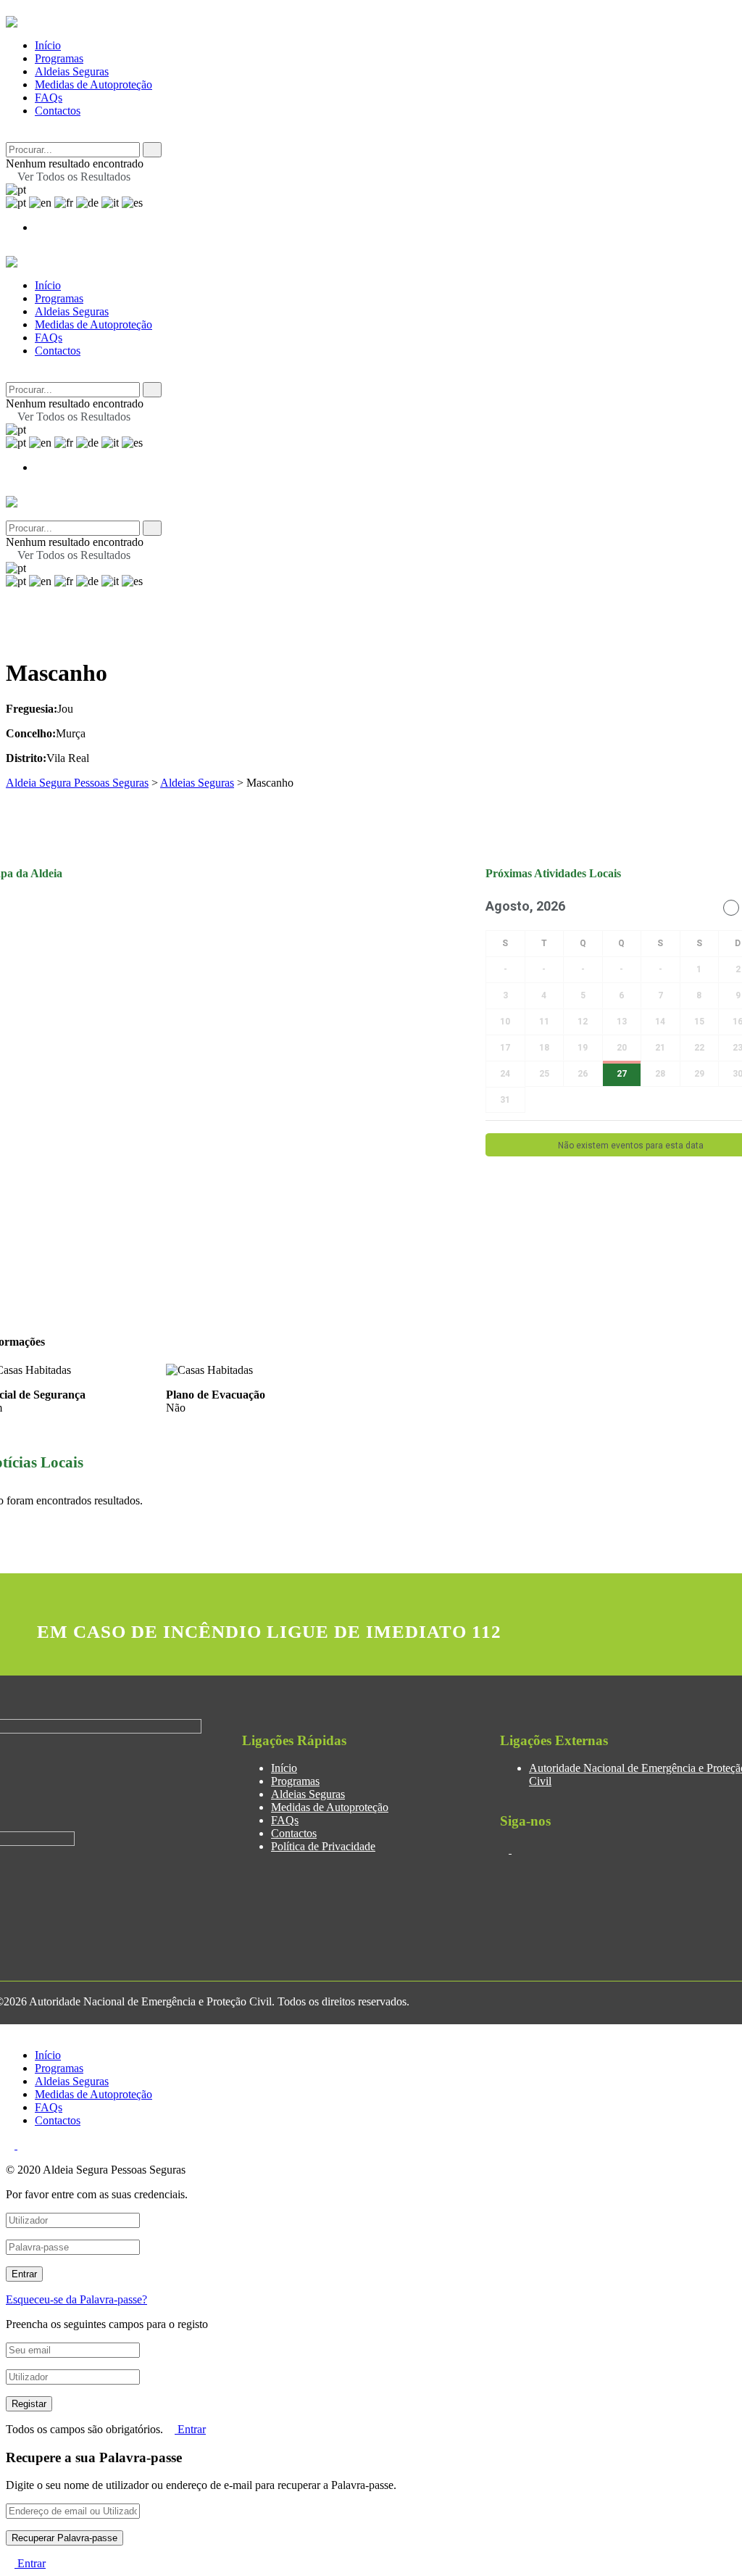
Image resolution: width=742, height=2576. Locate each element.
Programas (59, 58)
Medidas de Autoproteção (93, 84)
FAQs (49, 98)
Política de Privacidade (323, 1846)
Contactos (58, 111)
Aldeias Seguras (72, 71)
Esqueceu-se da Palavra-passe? (76, 2299)
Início (48, 45)
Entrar (190, 2429)
